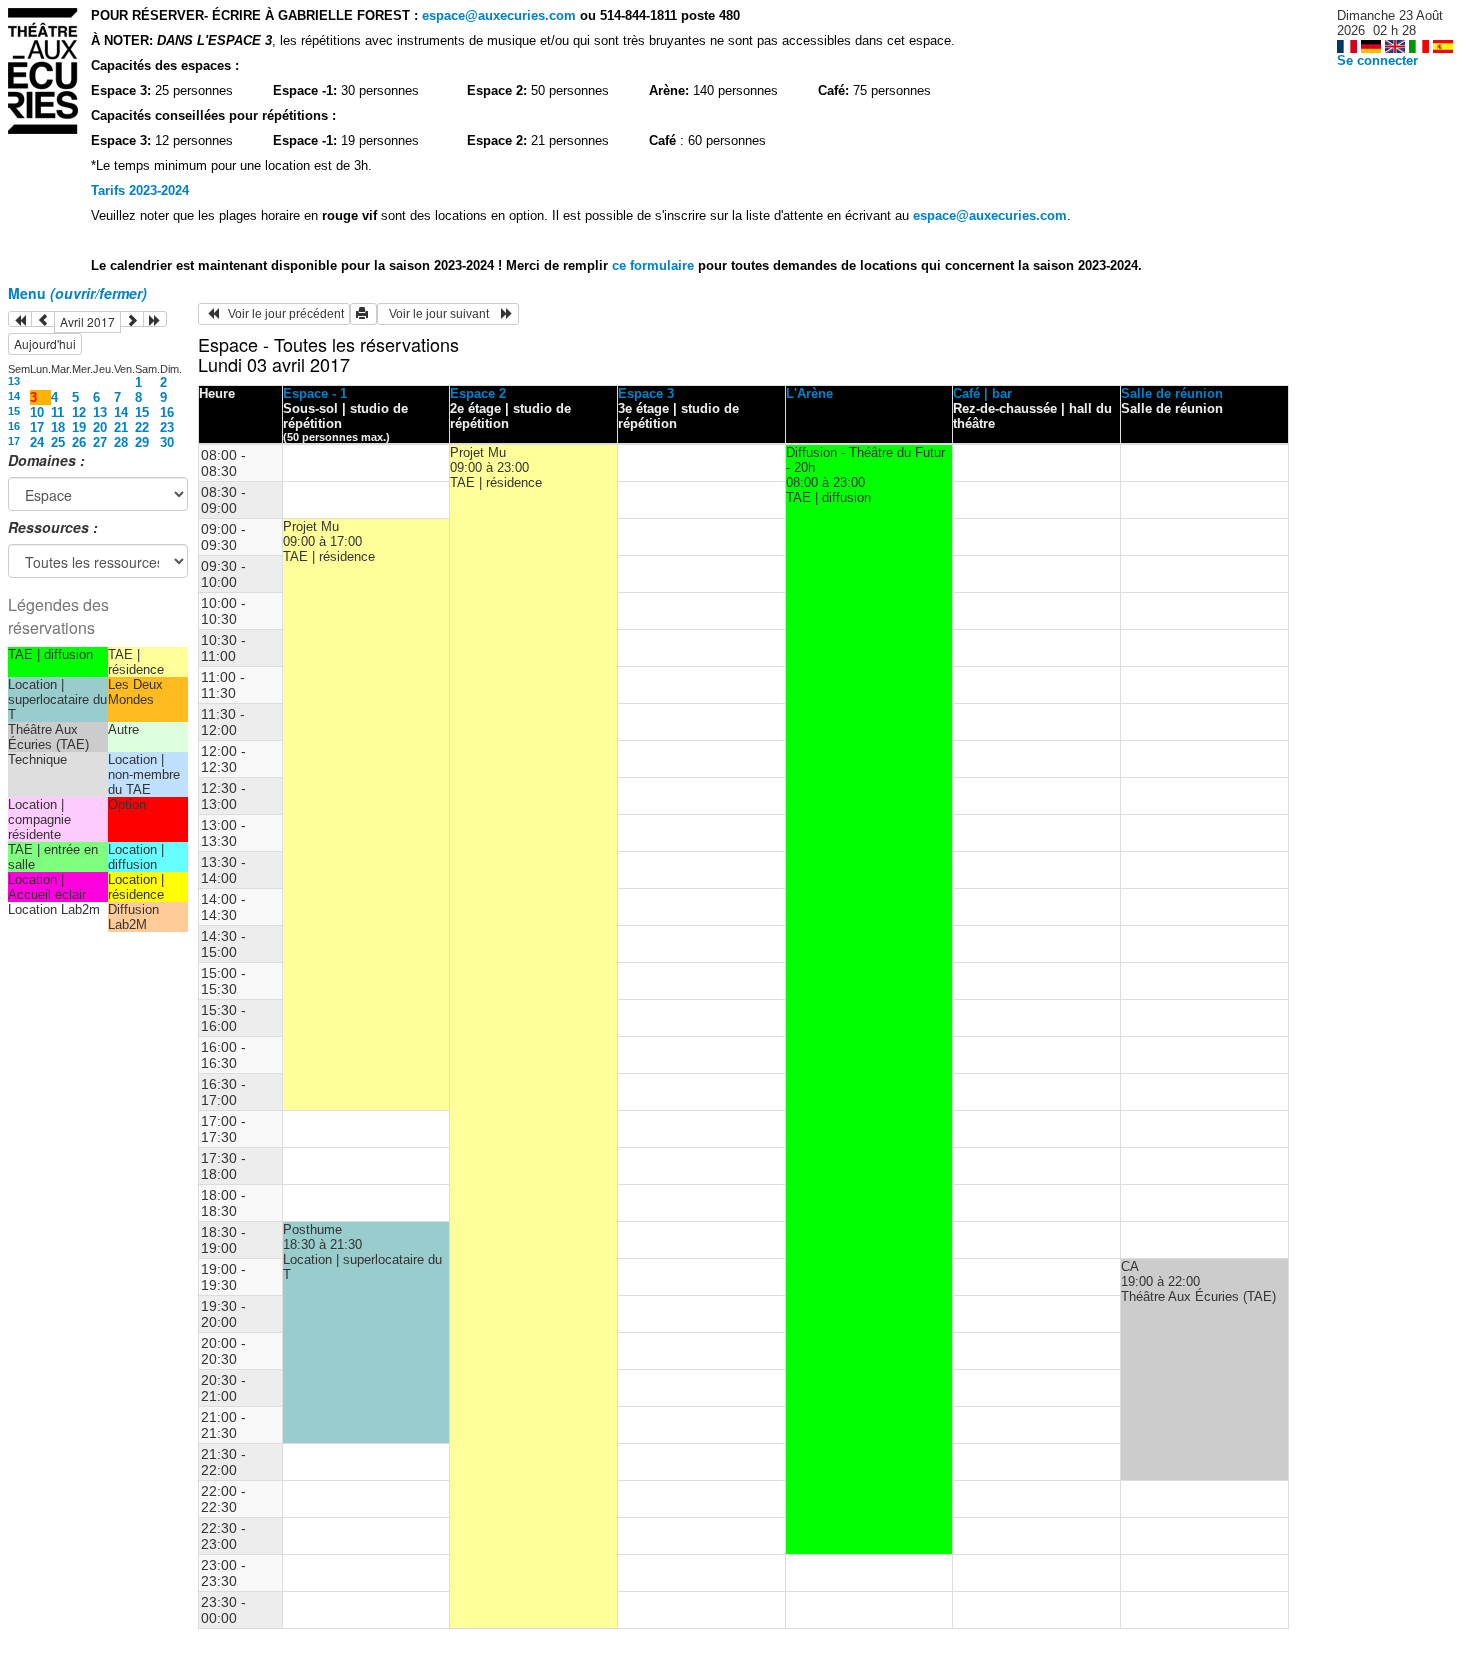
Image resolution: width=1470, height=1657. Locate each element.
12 (79, 412)
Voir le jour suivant (442, 314)
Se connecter (1377, 60)
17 (37, 427)
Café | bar (982, 393)
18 (58, 427)
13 (14, 381)
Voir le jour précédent (281, 314)
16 (167, 412)
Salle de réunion (1172, 393)
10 (37, 412)
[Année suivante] (155, 319)
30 (167, 442)
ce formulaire (655, 265)
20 (100, 427)
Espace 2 (478, 393)
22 (142, 427)
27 (100, 442)
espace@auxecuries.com (499, 15)
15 (14, 411)
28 (121, 442)
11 (57, 412)
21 (121, 427)
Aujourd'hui (45, 343)
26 (79, 442)
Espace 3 (646, 393)
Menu (77, 293)
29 (142, 442)
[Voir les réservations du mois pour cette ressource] (43, 319)
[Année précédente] (20, 319)
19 (79, 427)
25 (58, 442)
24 (37, 442)
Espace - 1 (315, 393)
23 (167, 427)
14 (14, 396)
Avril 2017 (87, 321)
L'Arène (809, 393)
